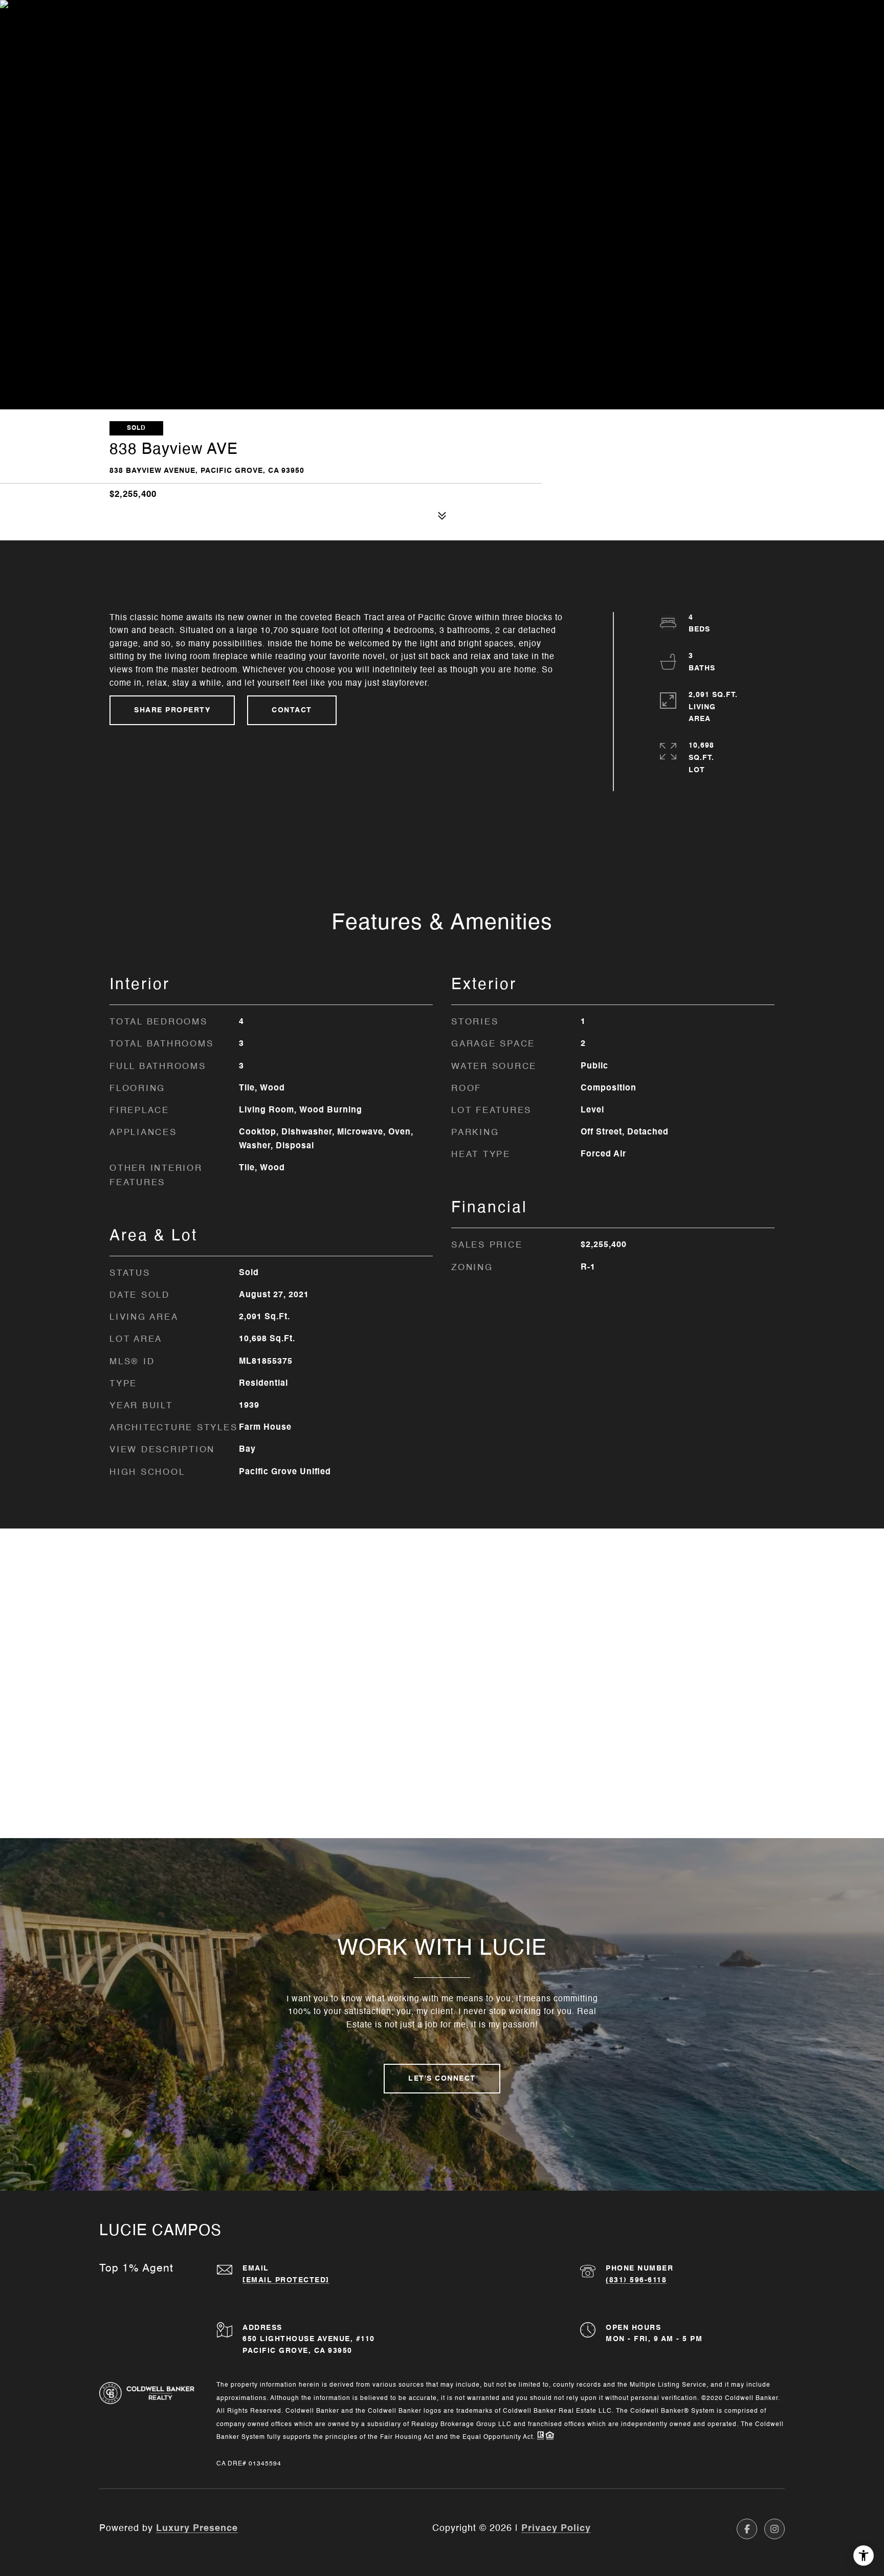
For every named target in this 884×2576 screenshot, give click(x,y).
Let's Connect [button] (442, 2079)
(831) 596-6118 (636, 2280)
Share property (172, 710)
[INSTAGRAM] (775, 2529)
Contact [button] (292, 710)
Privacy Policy (556, 2528)
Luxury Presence (197, 2528)
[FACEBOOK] (747, 2529)
